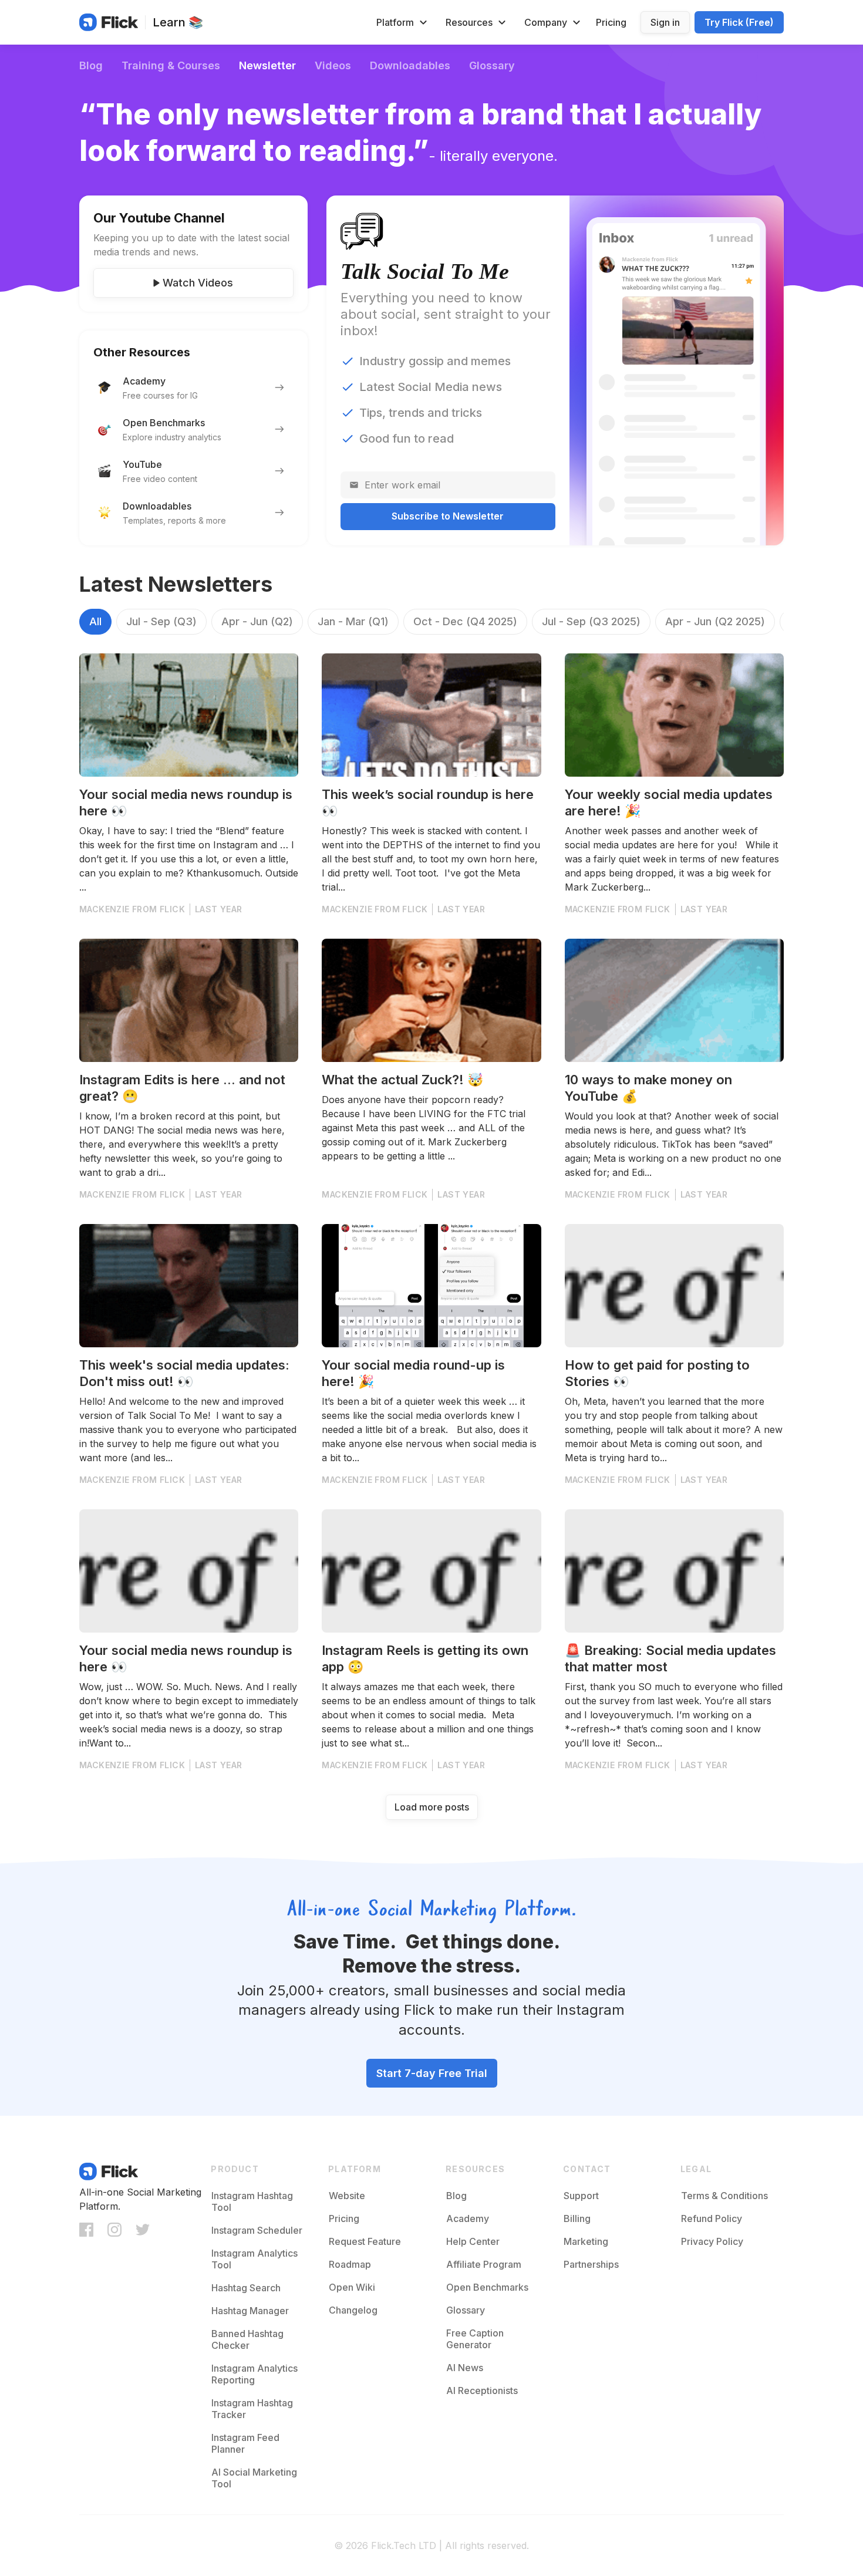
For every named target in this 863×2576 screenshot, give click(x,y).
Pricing (611, 22)
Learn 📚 (178, 22)
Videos (333, 65)
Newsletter (267, 65)
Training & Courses (171, 65)
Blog (91, 65)
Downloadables (410, 65)
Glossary (492, 65)
